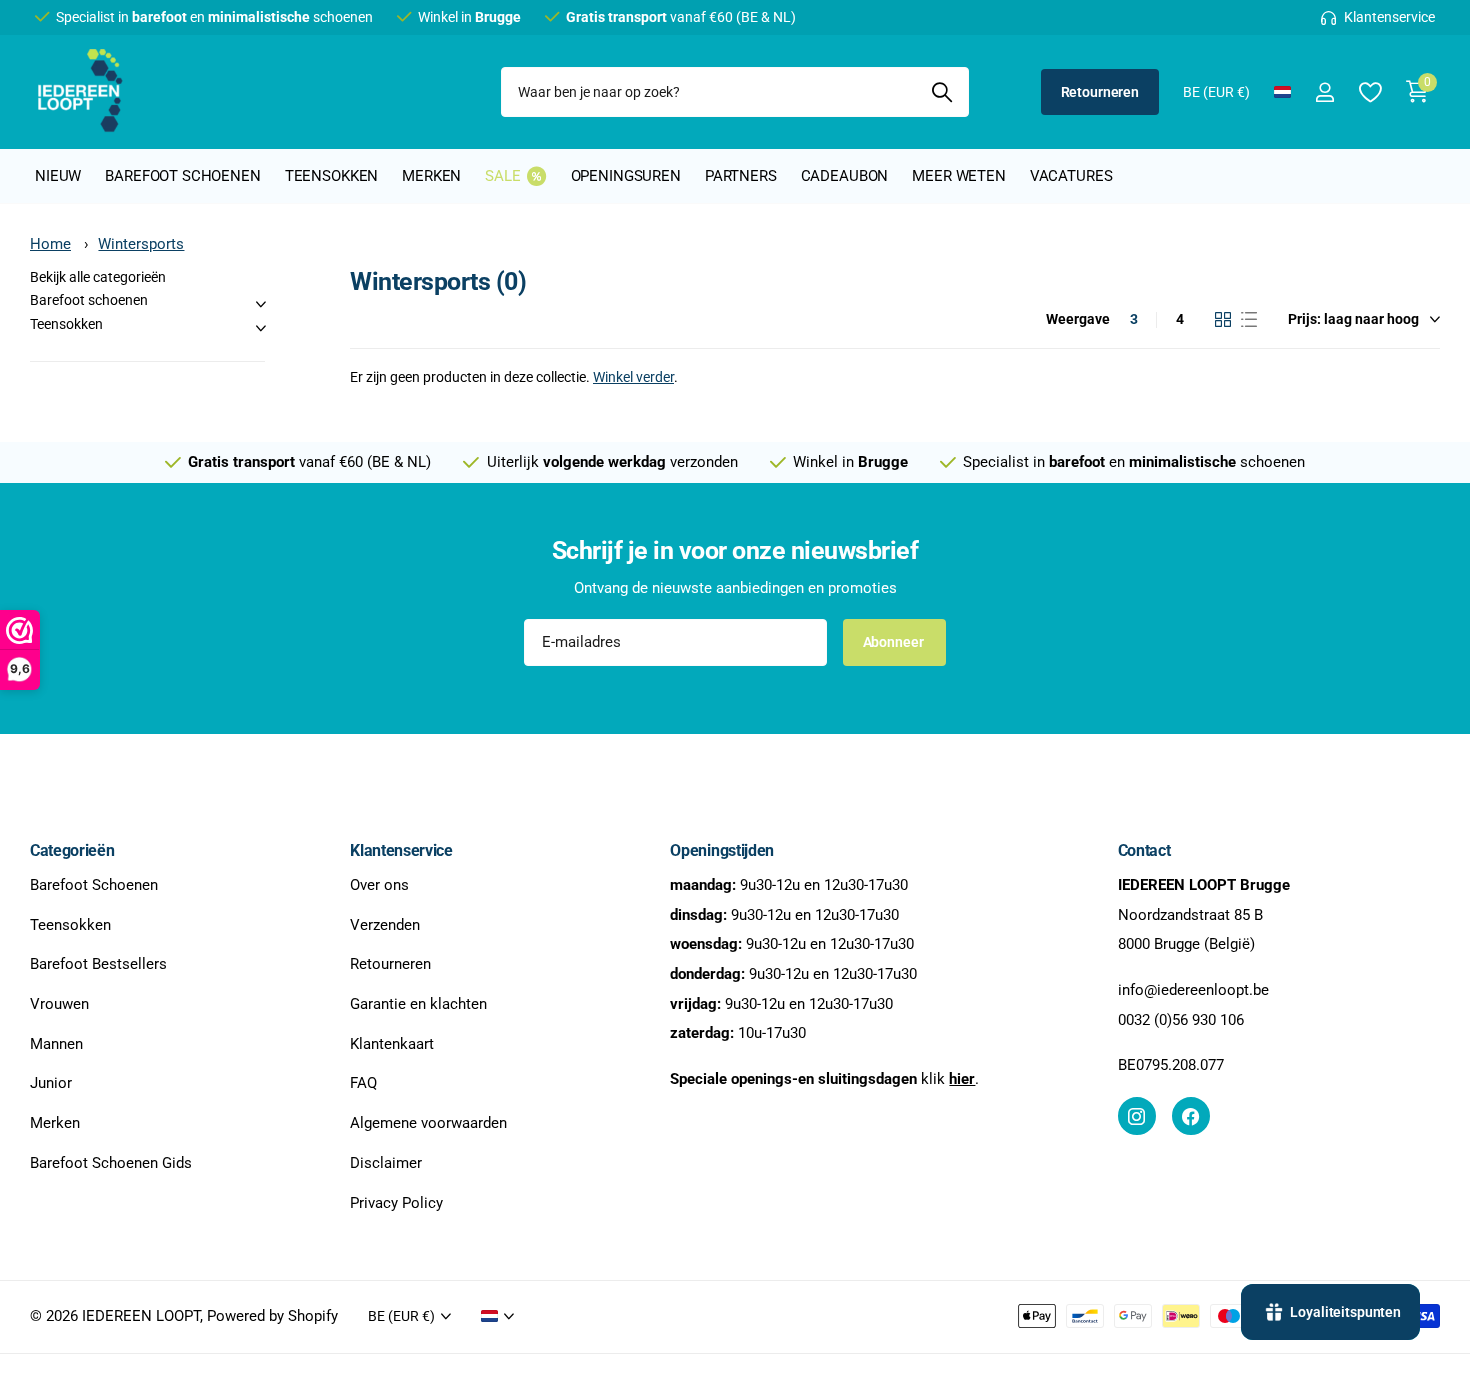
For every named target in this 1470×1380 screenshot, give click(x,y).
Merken (431, 176)
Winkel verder (633, 377)
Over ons (379, 885)
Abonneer (895, 642)
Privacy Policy (396, 1202)
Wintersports (141, 244)
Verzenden (385, 924)
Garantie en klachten (418, 1004)
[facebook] (1191, 1116)
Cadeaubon (845, 176)
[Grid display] (1223, 320)
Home (50, 244)
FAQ (363, 1083)
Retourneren (1100, 92)
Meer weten (959, 176)
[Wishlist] (1369, 92)
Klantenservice (401, 850)
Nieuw (58, 176)
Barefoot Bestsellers (98, 964)
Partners (741, 176)
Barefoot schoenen (182, 176)
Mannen (56, 1044)
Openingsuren (626, 176)
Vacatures (1071, 176)
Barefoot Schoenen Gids (111, 1163)
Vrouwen (59, 1004)
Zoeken (941, 92)
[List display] (1249, 320)
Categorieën (72, 850)
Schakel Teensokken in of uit (261, 328)
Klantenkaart (392, 1044)
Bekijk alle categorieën (98, 277)
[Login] (1324, 92)
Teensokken (332, 176)
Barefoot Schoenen (94, 885)
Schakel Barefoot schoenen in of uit (261, 304)
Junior (51, 1083)
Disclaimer (386, 1163)
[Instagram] (1137, 1116)
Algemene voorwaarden (428, 1123)
